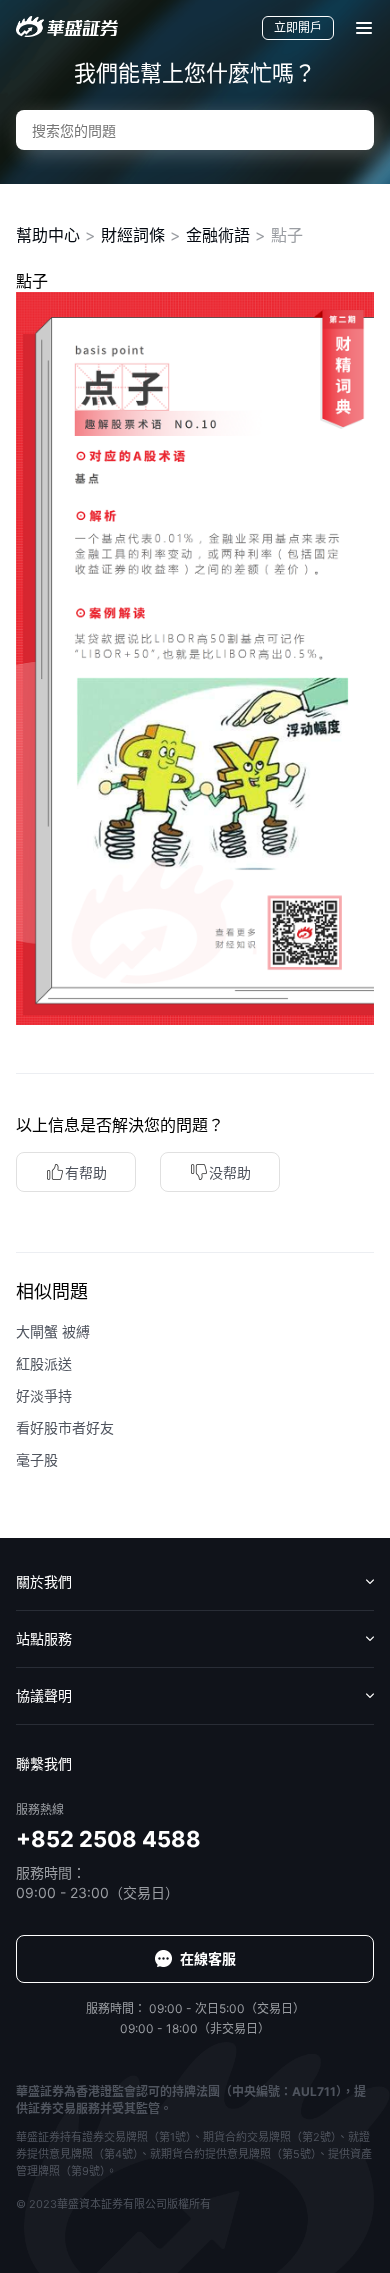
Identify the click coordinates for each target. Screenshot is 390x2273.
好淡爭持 (44, 1395)
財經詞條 (133, 235)
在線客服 (208, 1958)
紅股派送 (44, 1363)
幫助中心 (48, 235)
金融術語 (218, 235)
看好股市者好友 (65, 1427)
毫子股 (37, 1459)
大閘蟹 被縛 (53, 1331)
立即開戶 (298, 27)
